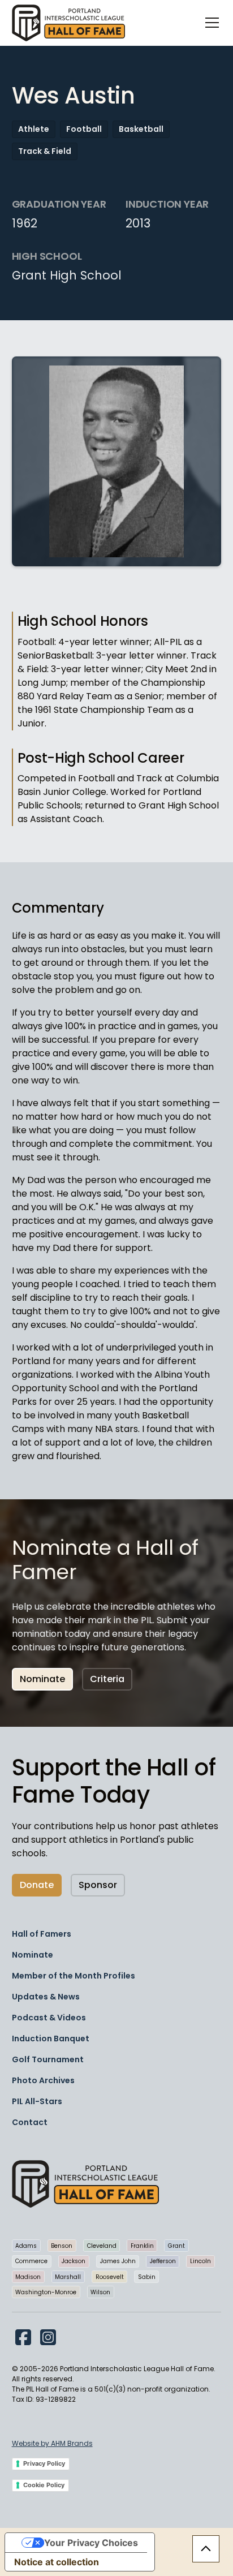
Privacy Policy (44, 2463)
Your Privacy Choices (91, 2543)
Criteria (107, 1679)
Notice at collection (57, 2562)
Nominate (42, 1679)
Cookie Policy (44, 2485)
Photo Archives (43, 2080)
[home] (68, 23)
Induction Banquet (51, 2039)
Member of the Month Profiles (74, 1976)
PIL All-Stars (37, 2101)
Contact (30, 2122)
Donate (37, 1885)
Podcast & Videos (49, 2018)
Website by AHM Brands (52, 2443)
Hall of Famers (42, 1934)
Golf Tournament (48, 2059)
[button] (210, 23)
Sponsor (98, 1885)
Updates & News (46, 1997)
